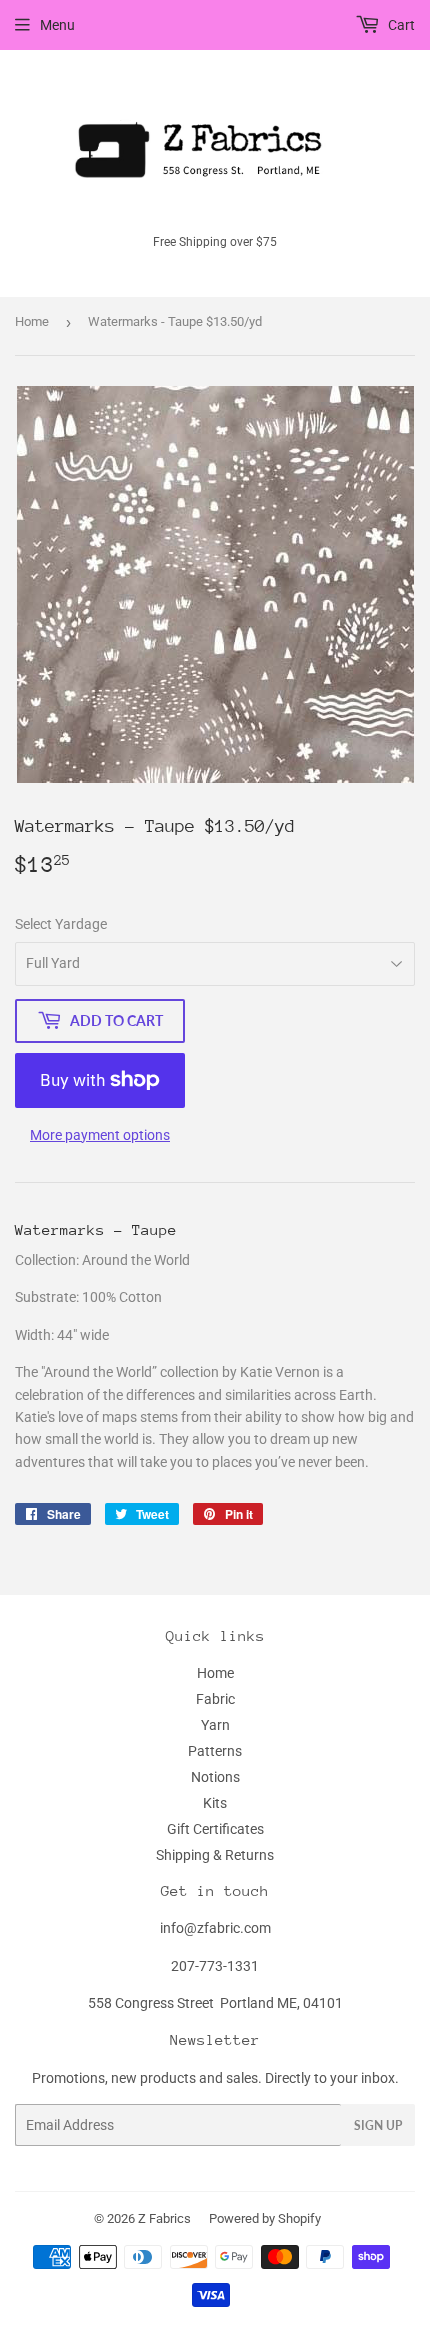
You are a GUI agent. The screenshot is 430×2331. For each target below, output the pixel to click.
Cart (400, 25)
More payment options (100, 1135)
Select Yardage (61, 924)
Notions (215, 1777)
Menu (57, 25)
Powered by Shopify (265, 2218)
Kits (215, 1803)
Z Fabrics (164, 2218)
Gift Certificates (215, 1829)
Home (32, 321)
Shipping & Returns (215, 1855)
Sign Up (378, 2125)
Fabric (215, 1699)
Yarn (215, 1725)
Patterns (215, 1751)
